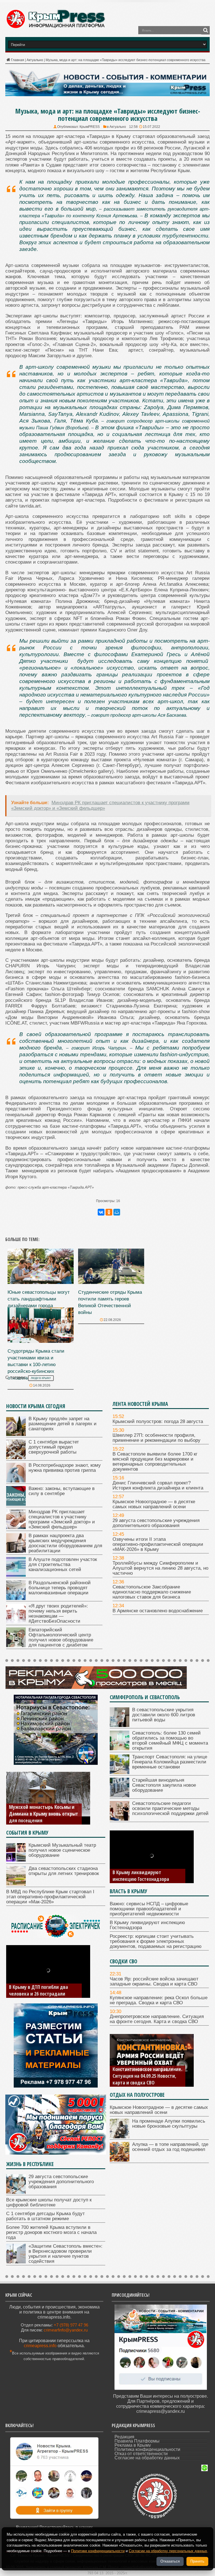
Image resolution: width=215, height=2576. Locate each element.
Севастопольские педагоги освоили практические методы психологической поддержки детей (170, 1808)
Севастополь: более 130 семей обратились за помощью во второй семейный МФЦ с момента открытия (170, 1741)
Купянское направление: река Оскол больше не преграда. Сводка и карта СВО (159, 2000)
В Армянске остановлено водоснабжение (158, 1611)
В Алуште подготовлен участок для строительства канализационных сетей (63, 1564)
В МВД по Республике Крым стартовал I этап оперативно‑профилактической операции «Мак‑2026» (50, 1897)
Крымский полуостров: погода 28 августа (158, 1421)
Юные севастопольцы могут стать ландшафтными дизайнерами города (39, 1299)
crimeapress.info (40, 2346)
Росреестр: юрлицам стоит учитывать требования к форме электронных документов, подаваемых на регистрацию (147, 1869)
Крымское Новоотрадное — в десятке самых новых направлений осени (154, 1504)
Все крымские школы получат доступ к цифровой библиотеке (49, 2202)
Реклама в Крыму (133, 2445)
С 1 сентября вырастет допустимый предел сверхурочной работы (54, 1447)
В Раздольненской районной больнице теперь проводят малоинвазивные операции (60, 1588)
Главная (17, 60)
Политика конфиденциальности (147, 2449)
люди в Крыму (41, 1378)
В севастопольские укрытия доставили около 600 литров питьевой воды (164, 1715)
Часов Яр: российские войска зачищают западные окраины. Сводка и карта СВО (154, 1981)
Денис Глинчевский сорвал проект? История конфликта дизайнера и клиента (158, 1485)
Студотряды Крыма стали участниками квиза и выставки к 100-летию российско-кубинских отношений (36, 1365)
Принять (197, 2561)
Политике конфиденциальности (98, 2551)
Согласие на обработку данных (147, 2458)
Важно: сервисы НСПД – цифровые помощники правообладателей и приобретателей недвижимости (149, 1909)
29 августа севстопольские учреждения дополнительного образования (156, 1523)
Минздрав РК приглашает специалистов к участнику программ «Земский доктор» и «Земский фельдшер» (62, 1519)
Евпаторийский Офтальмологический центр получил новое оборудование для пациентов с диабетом (61, 1637)
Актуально (35, 60)
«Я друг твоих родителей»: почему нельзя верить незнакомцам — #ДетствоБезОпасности (58, 1614)
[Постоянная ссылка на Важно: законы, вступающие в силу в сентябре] (16, 1504)
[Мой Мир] (117, 1212)
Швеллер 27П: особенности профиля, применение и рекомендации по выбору (156, 1438)
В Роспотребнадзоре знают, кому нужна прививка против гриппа (65, 1468)
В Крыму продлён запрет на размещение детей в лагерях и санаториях (63, 1424)
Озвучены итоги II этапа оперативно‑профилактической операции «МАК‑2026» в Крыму (158, 1544)
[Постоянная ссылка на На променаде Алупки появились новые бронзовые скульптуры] (120, 2137)
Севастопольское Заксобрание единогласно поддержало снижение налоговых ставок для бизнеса (152, 1592)
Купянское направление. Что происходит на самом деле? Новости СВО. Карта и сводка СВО (143, 2072)
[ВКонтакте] (101, 1212)
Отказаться (170, 2561)
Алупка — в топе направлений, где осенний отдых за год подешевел (170, 2147)
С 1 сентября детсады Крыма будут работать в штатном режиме (45, 2216)
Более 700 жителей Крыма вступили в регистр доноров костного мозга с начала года (51, 2232)
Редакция (124, 2437)
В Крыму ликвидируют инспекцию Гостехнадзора (147, 1925)
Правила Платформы (137, 2441)
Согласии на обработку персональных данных (168, 2551)
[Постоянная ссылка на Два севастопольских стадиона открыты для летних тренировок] (16, 1884)
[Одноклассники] (109, 1212)
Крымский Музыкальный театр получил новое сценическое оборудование (62, 1850)
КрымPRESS (90, 127)
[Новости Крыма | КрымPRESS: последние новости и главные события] (55, 27)
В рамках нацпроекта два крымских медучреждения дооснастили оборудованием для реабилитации (65, 1543)
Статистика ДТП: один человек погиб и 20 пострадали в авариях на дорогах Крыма (42, 1987)
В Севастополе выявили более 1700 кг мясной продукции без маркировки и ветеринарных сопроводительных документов (155, 1462)
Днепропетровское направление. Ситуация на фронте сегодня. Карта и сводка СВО (157, 2019)
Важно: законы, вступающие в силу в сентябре (62, 1491)
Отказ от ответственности (141, 2454)
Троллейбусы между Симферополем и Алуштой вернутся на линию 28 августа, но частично (160, 1568)
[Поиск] (205, 30)
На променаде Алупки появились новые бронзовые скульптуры (169, 2124)
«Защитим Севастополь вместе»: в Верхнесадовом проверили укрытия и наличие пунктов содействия (66, 2254)
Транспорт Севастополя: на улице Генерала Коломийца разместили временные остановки (170, 1762)
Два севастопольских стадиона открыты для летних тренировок (64, 1871)
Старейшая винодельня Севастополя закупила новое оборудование (164, 1785)
